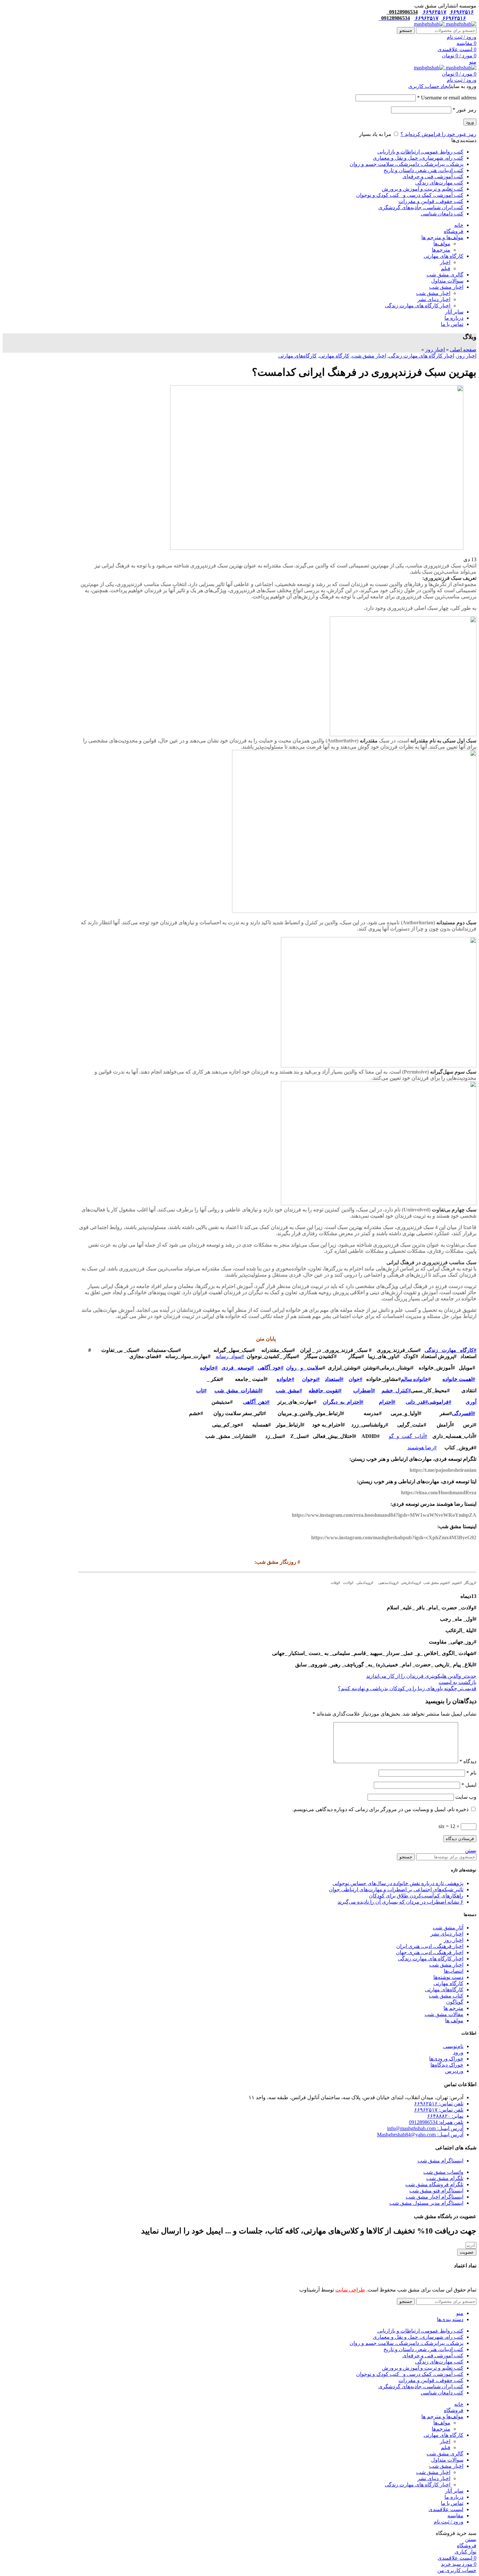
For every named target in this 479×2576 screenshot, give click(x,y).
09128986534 (402, 12)
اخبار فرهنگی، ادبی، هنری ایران (430, 1946)
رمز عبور (464, 110)
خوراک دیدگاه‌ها (447, 2065)
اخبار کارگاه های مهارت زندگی (418, 306)
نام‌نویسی (453, 2046)
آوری (471, 1402)
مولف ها (454, 2020)
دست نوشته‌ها (448, 1977)
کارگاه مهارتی (334, 356)
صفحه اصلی (463, 350)
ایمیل (469, 1785)
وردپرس (454, 2071)
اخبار (445, 262)
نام (471, 1773)
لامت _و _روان (302, 1368)
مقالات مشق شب (444, 2014)
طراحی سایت (350, 2290)
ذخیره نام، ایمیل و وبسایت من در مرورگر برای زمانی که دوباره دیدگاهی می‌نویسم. (380, 1809)
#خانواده (209, 1368)
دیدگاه (468, 1761)
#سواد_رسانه (230, 1356)
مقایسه (455, 2516)
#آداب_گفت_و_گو (408, 1436)
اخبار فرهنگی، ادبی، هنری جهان (430, 1952)
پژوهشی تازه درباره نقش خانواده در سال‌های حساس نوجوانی (398, 1883)
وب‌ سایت (466, 1797)
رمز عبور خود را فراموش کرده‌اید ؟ (438, 134)
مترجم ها (453, 2008)
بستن (471, 1850)
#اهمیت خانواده (459, 1379)
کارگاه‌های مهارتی (298, 356)
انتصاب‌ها (454, 1971)
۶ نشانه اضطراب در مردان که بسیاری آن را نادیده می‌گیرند (400, 1902)
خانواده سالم (414, 1379)
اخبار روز (435, 350)
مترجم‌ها (441, 250)
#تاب (201, 1390)
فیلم (446, 268)
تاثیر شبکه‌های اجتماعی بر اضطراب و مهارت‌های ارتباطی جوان (396, 1889)
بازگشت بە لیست (457, 1682)
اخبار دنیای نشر (434, 299)
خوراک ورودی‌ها (446, 2059)
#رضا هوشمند (422, 1448)
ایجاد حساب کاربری (429, 86)
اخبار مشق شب (433, 293)
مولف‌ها (442, 244)
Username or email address (447, 98)
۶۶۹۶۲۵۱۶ (461, 12)
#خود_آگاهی (271, 1368)
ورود (470, 122)
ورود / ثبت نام (449, 2522)
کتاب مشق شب (446, 1996)
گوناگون (455, 2002)
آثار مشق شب (448, 1928)
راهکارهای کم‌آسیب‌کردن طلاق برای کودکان (416, 1896)
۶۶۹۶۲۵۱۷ (434, 12)
